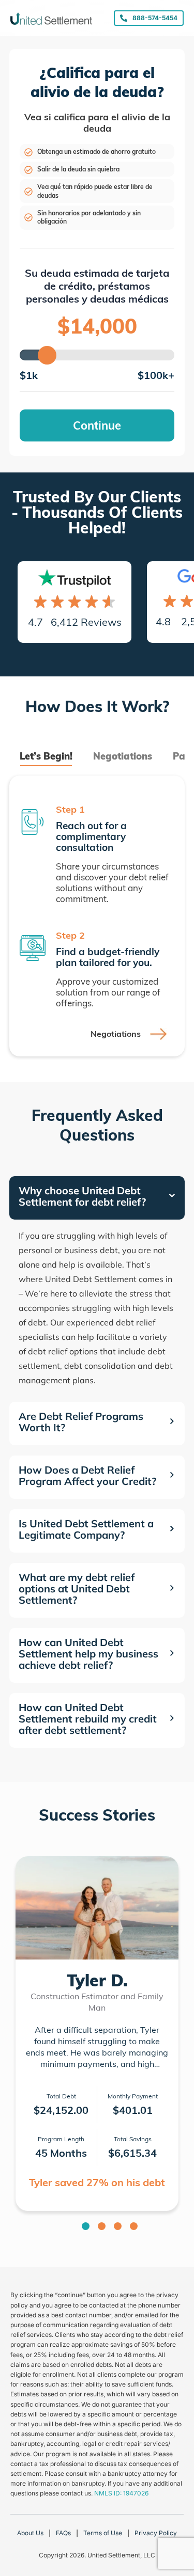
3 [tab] (118, 2226)
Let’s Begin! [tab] (46, 756)
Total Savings (133, 2139)
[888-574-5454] (124, 18)
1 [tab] (86, 2226)
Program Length (61, 2139)
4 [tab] (134, 2226)
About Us (30, 2533)
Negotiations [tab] (123, 756)
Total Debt (61, 2096)
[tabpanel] (97, 916)
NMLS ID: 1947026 (121, 2493)
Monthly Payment (133, 2096)
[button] (97, 1198)
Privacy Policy (156, 2533)
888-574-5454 (155, 18)
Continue (97, 425)
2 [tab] (102, 2226)
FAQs (63, 2533)
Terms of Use (103, 2533)
